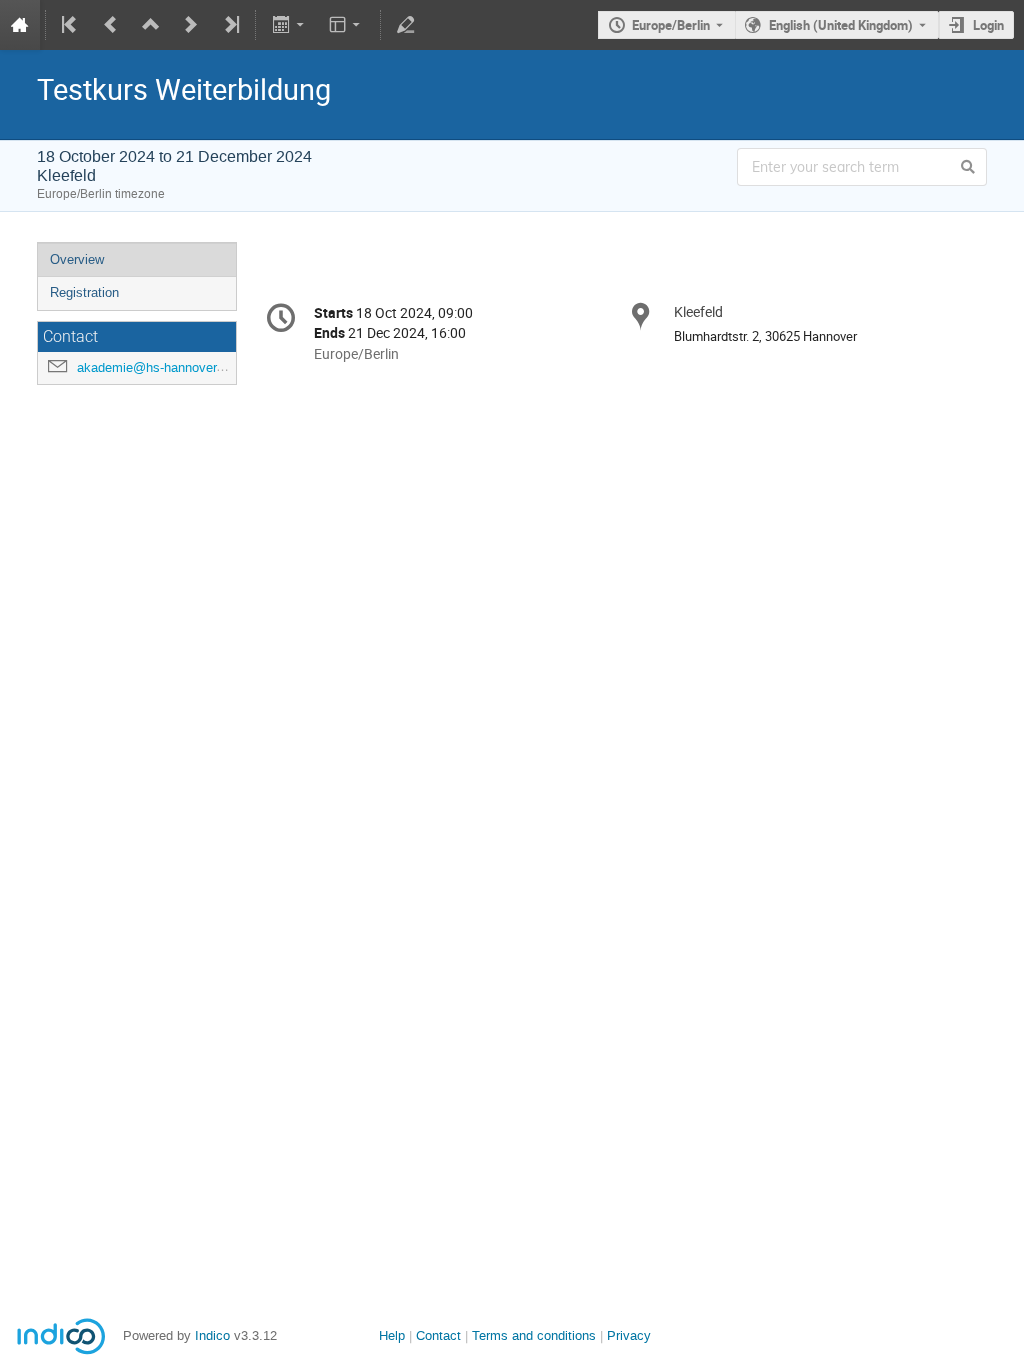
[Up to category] (151, 25)
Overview (77, 259)
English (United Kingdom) (841, 25)
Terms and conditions (534, 1335)
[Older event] (111, 25)
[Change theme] (346, 25)
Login (988, 25)
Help (392, 1335)
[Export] (289, 25)
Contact (438, 1335)
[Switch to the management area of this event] (406, 25)
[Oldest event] (71, 25)
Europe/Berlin (671, 25)
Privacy (629, 1335)
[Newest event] (230, 25)
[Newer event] (191, 25)
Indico (212, 1335)
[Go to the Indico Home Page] (20, 25)
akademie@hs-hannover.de (155, 367)
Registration (84, 292)
